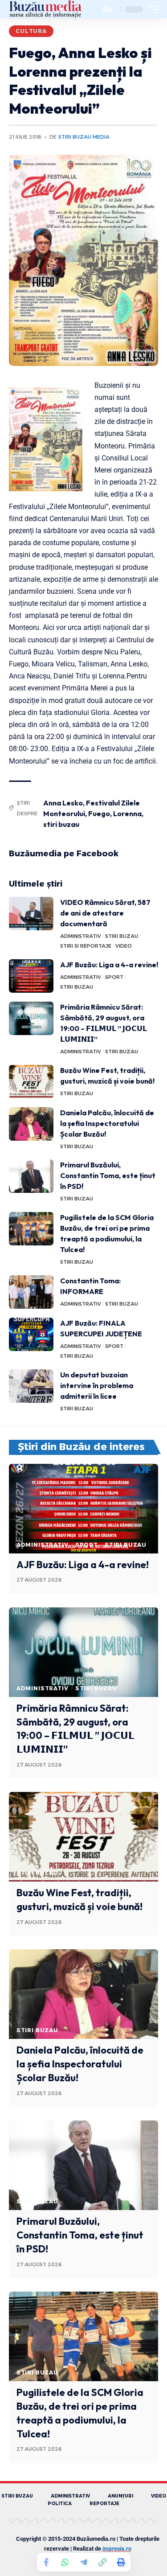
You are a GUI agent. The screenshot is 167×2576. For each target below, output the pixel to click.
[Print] (121, 2562)
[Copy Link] (102, 2562)
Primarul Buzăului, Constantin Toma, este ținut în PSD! (108, 1175)
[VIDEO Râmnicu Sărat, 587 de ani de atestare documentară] (31, 914)
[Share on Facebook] (46, 2562)
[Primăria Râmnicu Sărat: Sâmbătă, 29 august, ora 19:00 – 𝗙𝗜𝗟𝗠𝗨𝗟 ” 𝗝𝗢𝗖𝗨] (31, 1018)
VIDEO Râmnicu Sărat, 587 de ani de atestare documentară (105, 913)
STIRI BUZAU (122, 936)
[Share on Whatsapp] (65, 2562)
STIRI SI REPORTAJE (86, 946)
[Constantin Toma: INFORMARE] (31, 1292)
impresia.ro (117, 2549)
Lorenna (127, 813)
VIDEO (124, 946)
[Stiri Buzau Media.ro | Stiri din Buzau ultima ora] (45, 9)
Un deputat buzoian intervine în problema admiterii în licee (97, 1385)
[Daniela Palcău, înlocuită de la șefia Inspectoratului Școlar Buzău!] (31, 1124)
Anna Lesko (63, 803)
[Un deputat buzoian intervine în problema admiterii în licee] (31, 1386)
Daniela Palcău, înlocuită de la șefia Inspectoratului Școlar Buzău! (107, 1123)
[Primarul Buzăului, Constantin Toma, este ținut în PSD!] (31, 1176)
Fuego (99, 813)
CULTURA (31, 31)
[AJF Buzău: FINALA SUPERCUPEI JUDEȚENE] (31, 1334)
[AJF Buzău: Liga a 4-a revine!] (31, 976)
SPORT (114, 977)
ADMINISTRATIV (81, 936)
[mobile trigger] (151, 9)
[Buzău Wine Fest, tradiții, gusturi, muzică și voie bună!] (31, 1082)
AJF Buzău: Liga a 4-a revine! (109, 965)
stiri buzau (61, 824)
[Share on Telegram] (84, 2562)
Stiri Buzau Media (84, 137)
